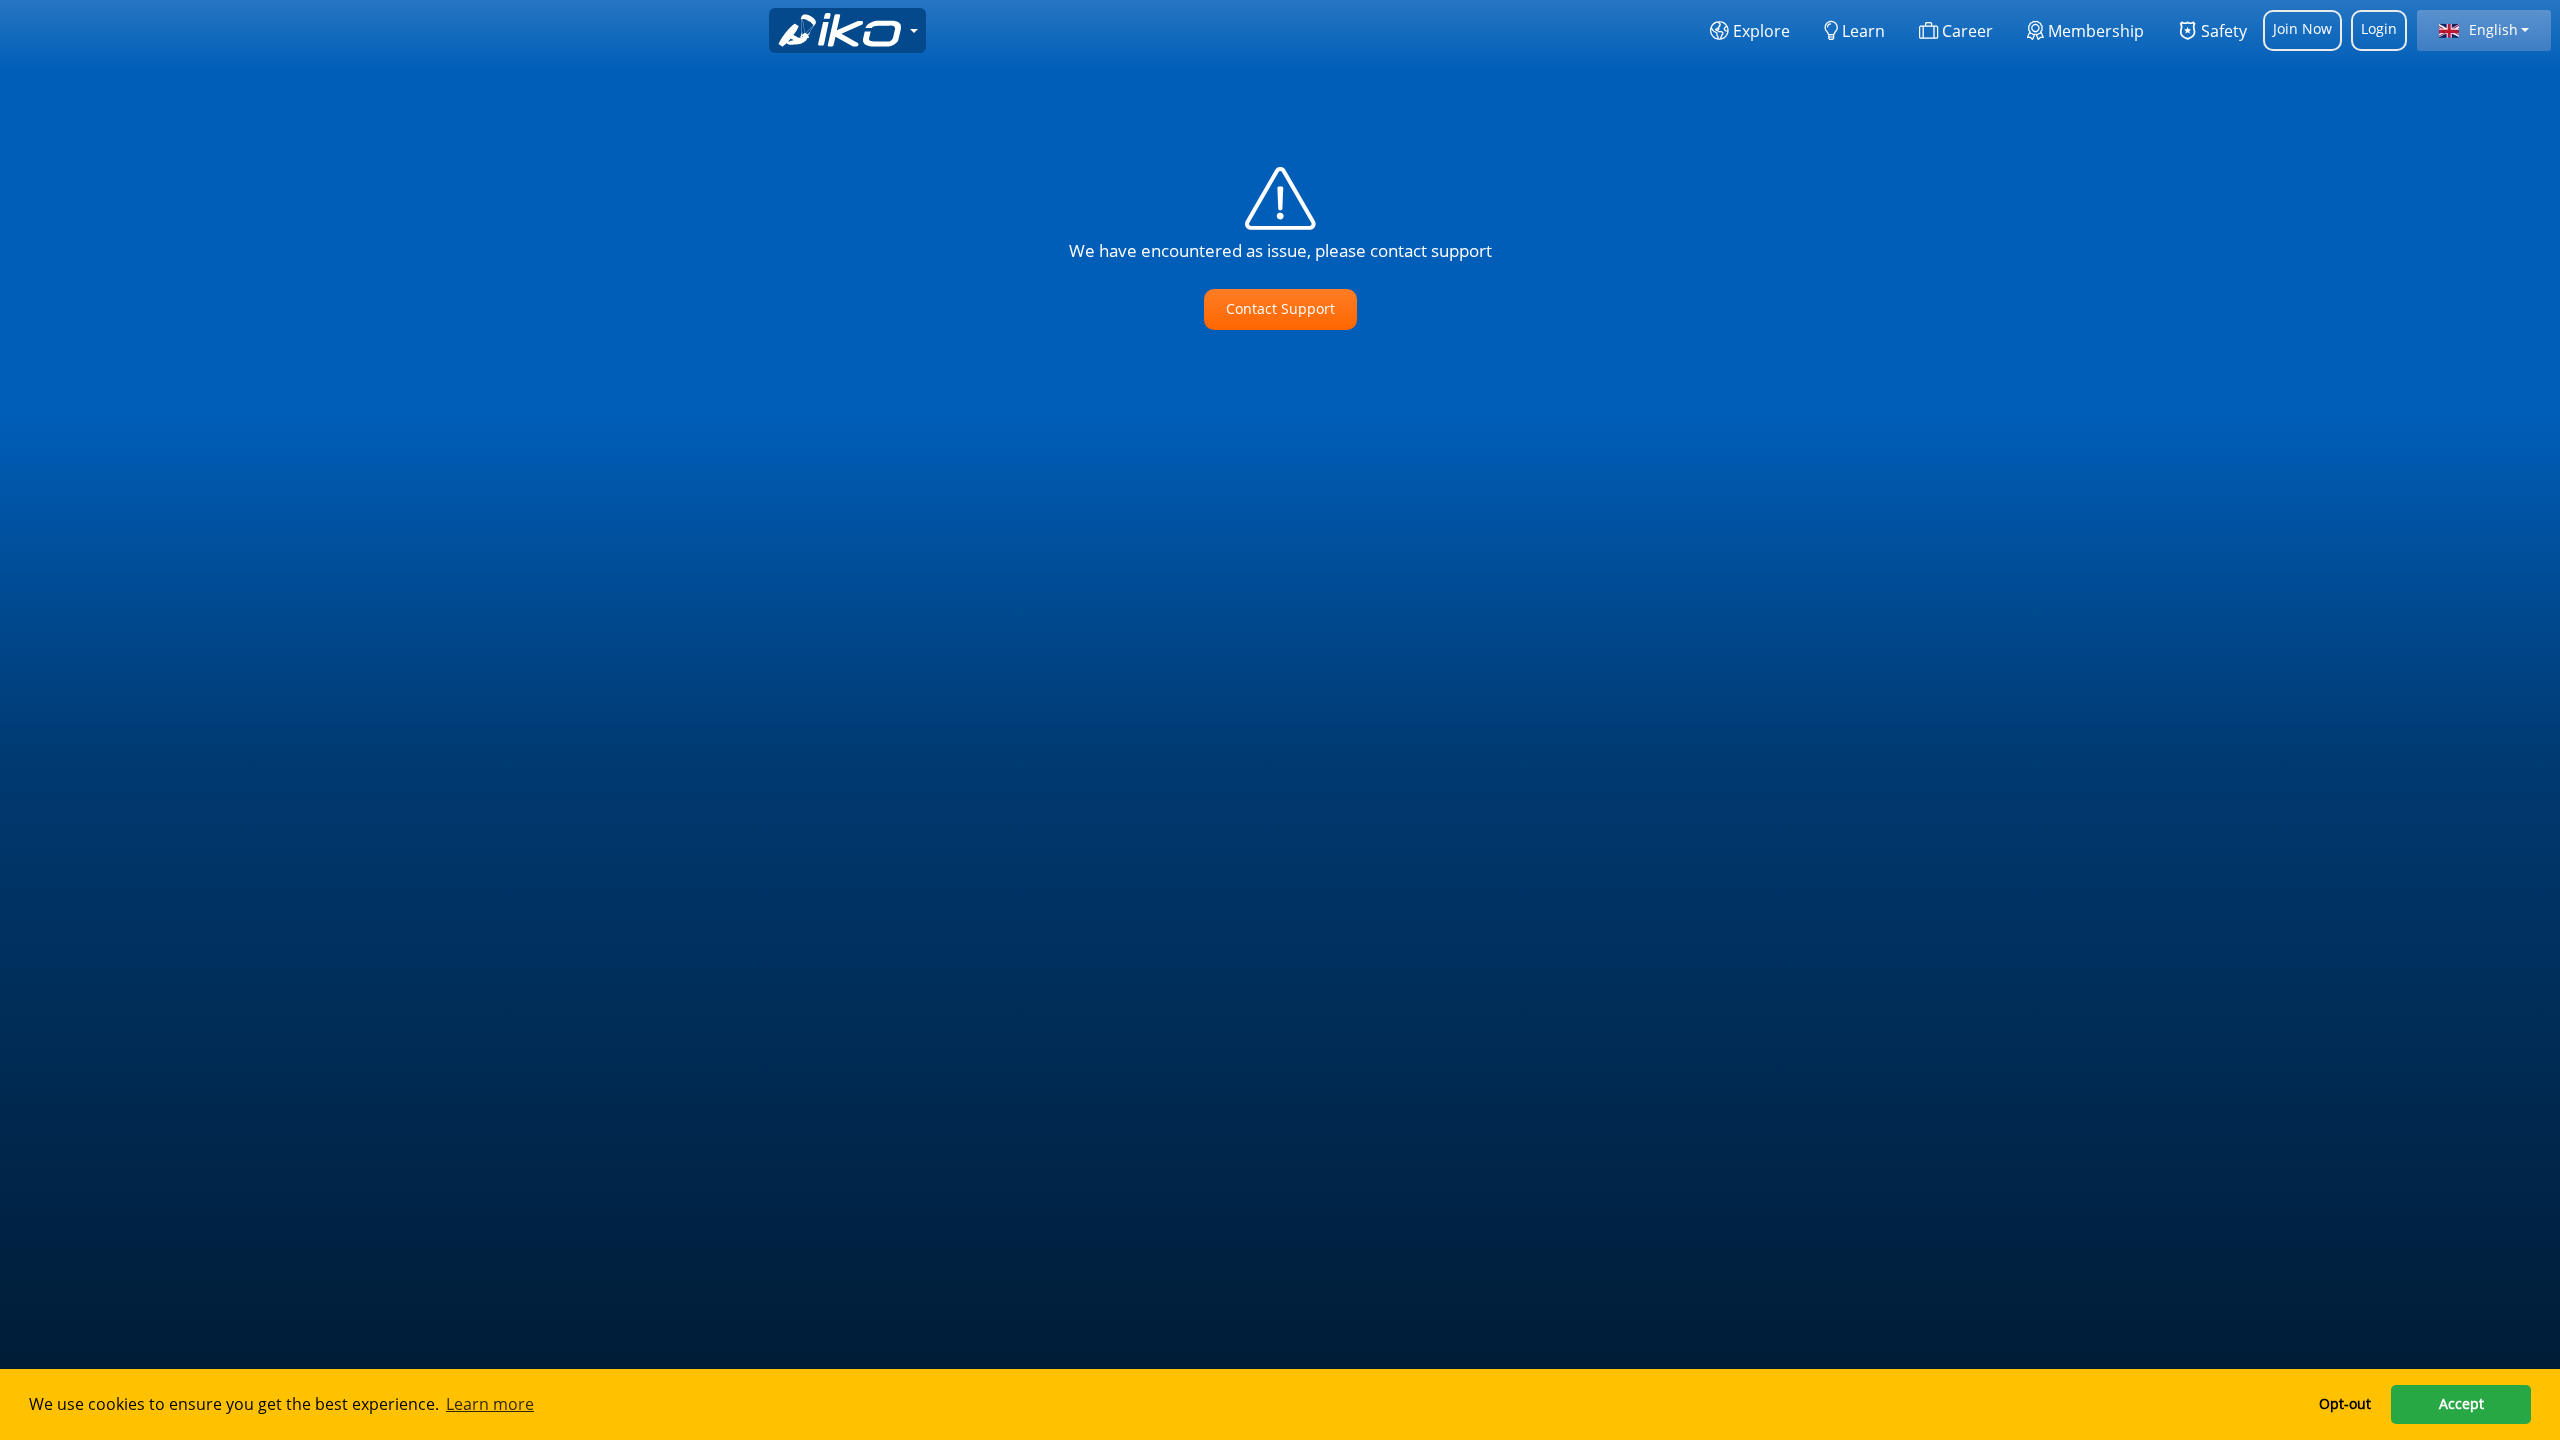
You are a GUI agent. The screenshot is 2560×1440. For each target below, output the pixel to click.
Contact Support (1280, 308)
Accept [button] (2461, 1403)
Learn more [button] (490, 1404)
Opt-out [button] (2345, 1403)
